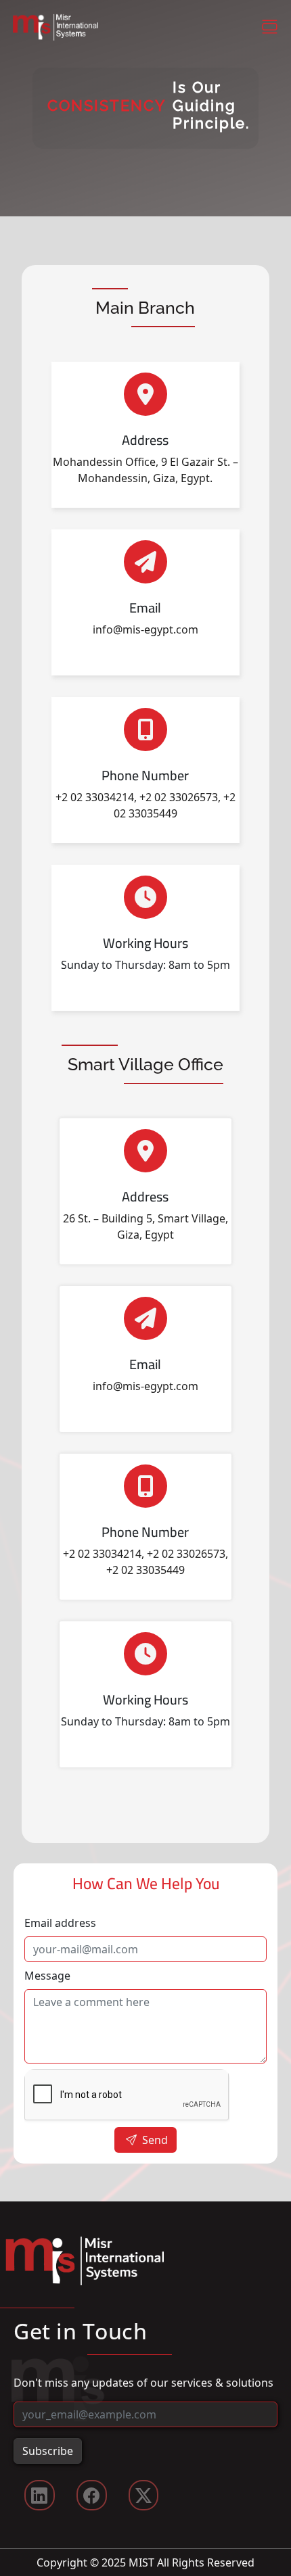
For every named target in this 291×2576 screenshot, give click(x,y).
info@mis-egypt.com (145, 629)
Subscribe (48, 2451)
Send (154, 2140)
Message (47, 1976)
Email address (60, 1923)
